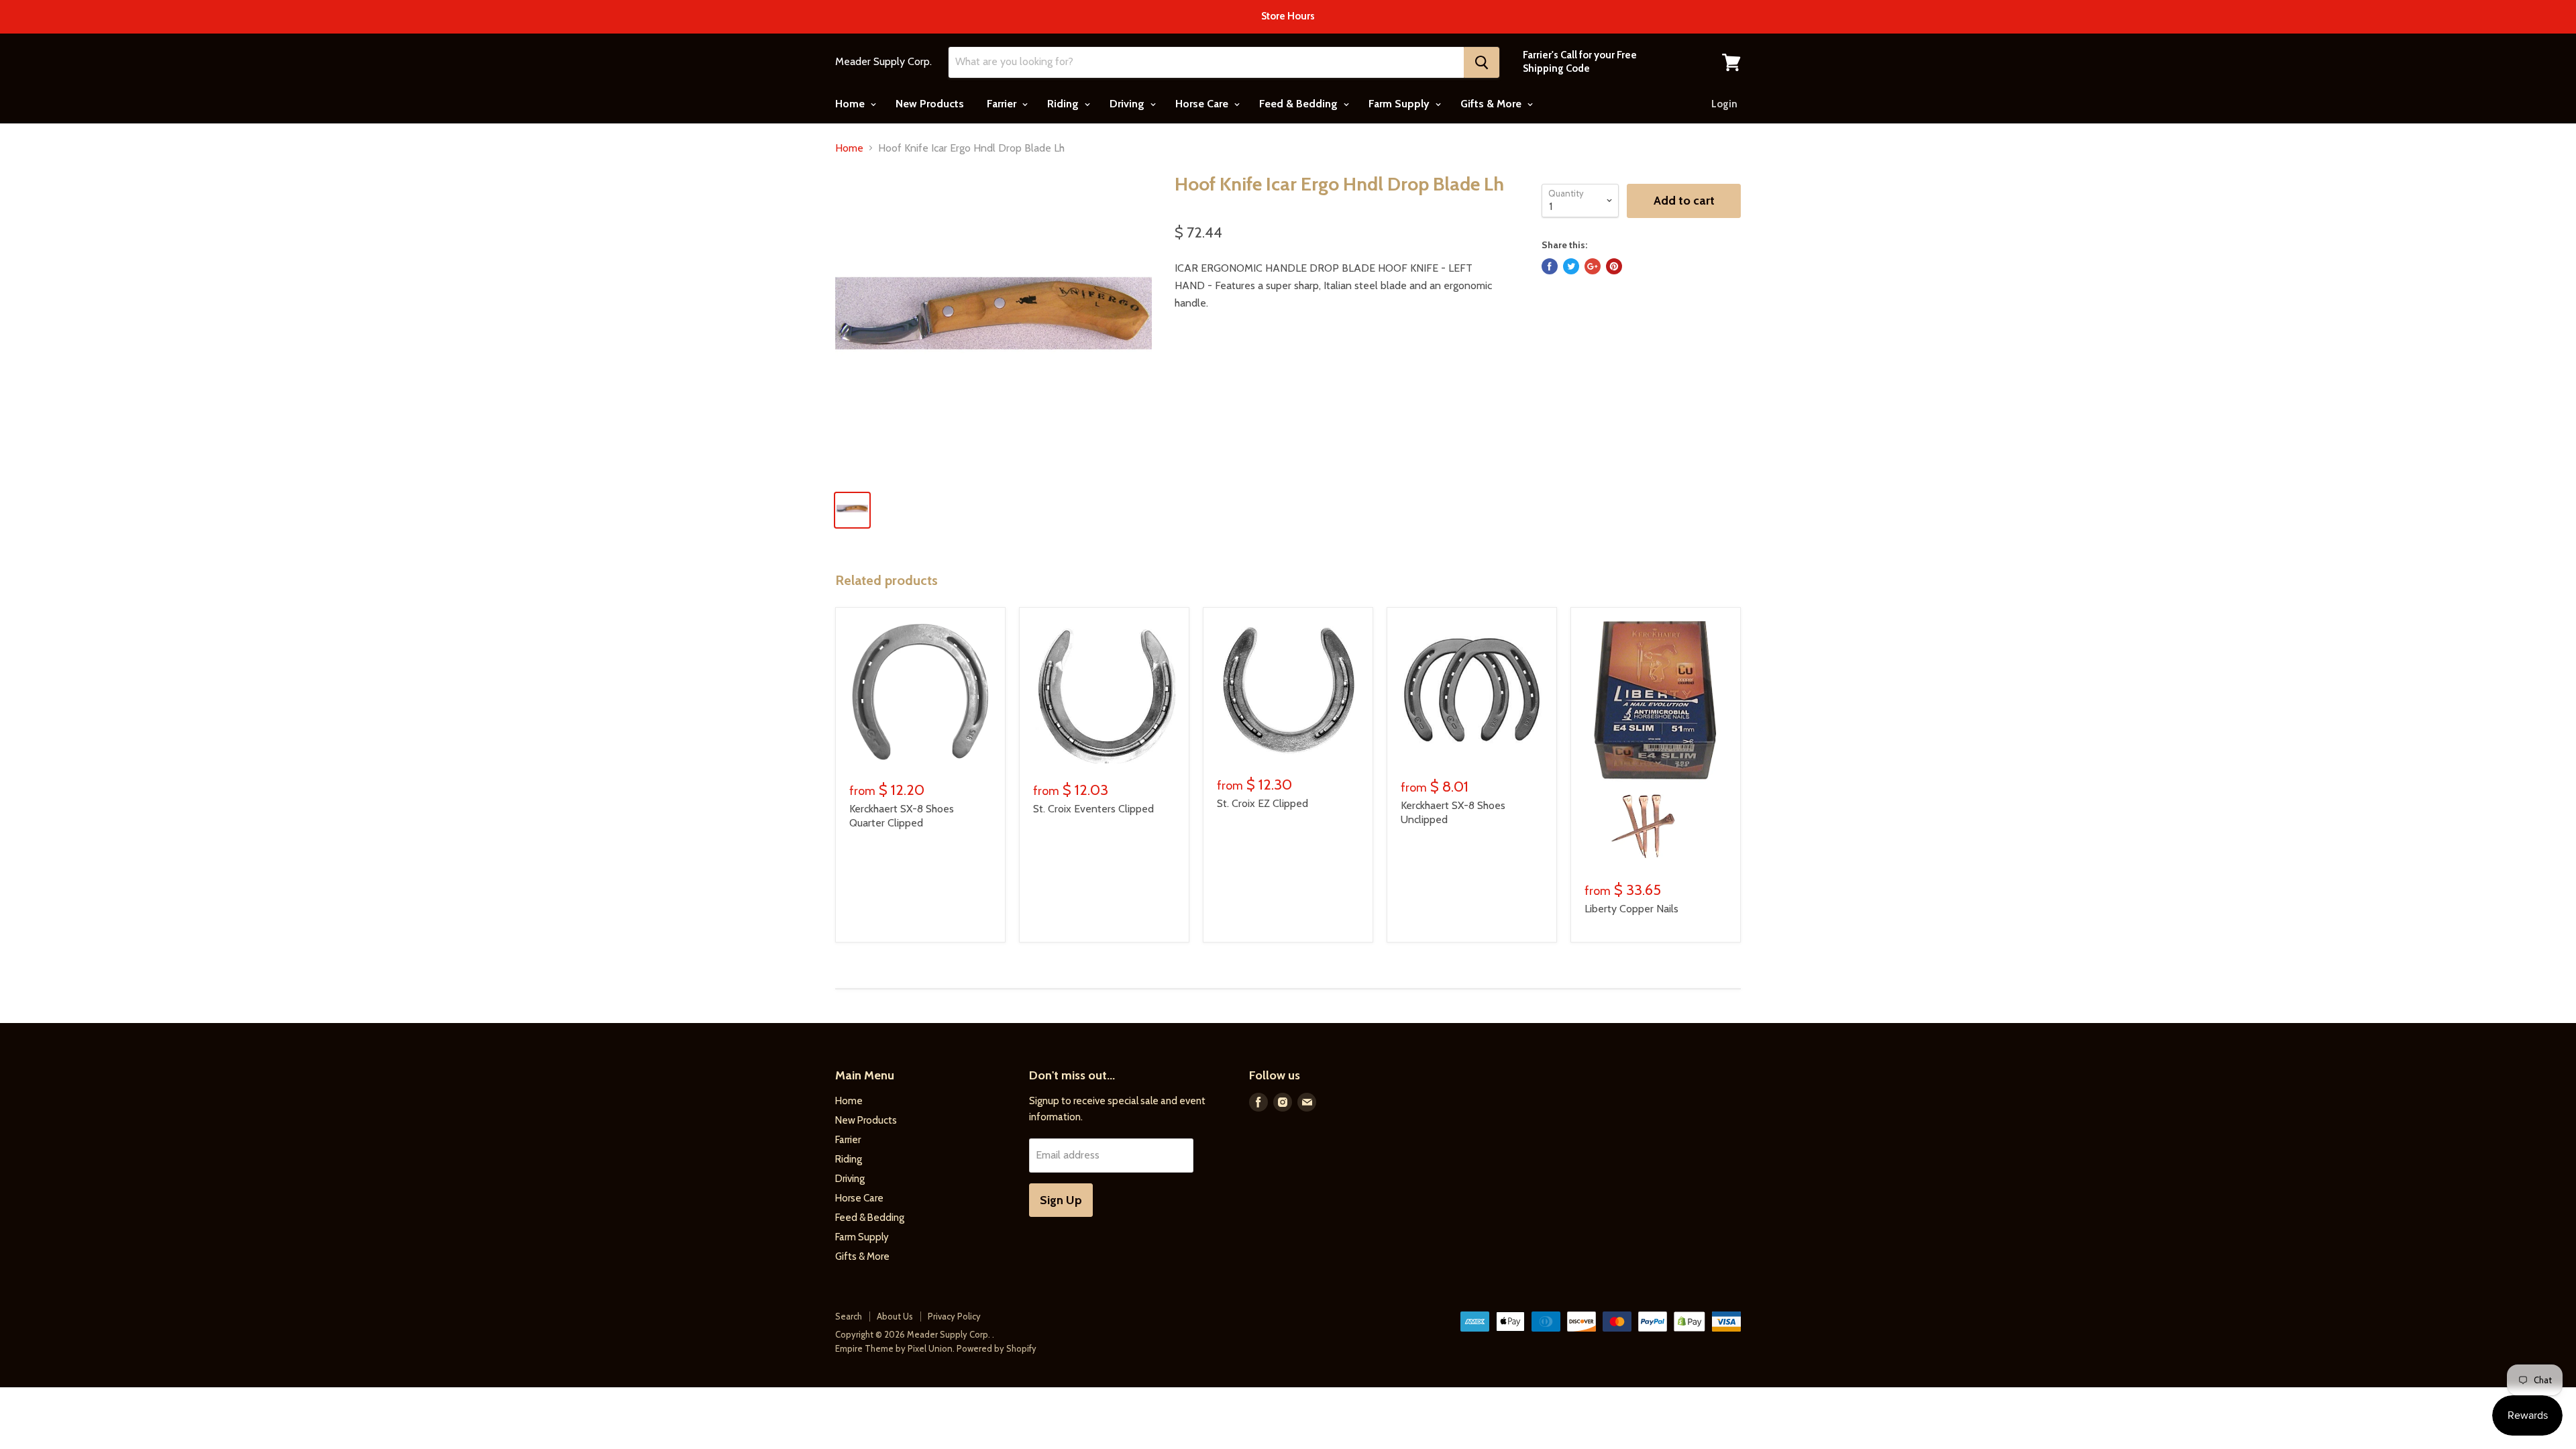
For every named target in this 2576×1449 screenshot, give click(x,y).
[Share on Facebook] (1550, 266)
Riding (1064, 104)
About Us (895, 1316)
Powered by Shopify (997, 1348)
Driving (1128, 104)
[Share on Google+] (1593, 266)
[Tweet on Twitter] (1571, 266)
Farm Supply (1400, 104)
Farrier (1003, 104)
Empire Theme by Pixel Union (894, 1348)
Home (851, 104)
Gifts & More (1492, 104)
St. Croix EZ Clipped (1263, 803)
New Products (930, 104)
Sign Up (1061, 1200)
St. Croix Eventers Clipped (1093, 809)
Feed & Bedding (1300, 104)
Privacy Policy (954, 1316)
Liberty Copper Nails (1631, 909)
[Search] (1482, 62)
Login (1724, 104)
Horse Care (1203, 104)
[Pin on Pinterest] (1614, 266)
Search (849, 1316)
